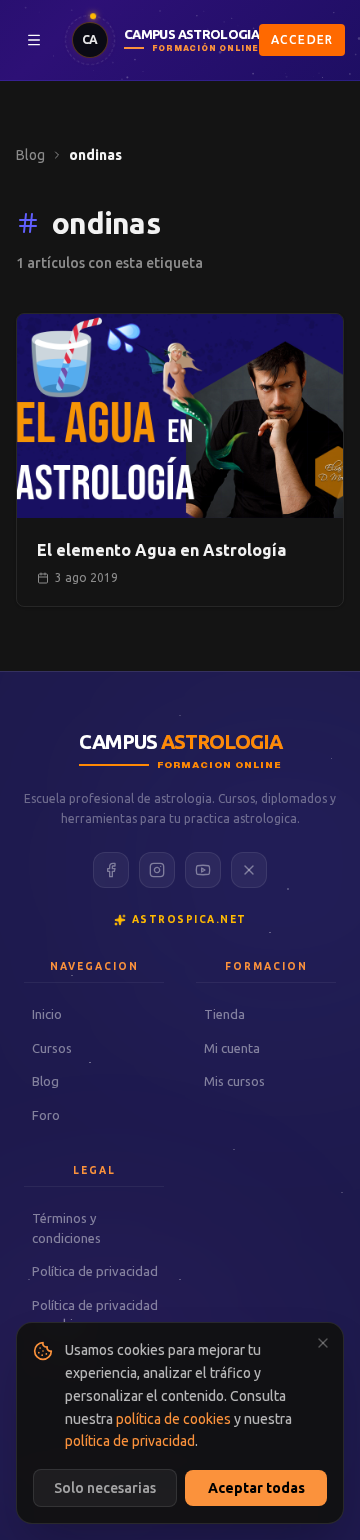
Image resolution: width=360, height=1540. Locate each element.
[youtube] (203, 870)
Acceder (302, 39)
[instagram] (157, 870)
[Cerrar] (323, 1343)
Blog (30, 155)
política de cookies (173, 1419)
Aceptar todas (256, 1488)
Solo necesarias (105, 1488)
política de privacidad (130, 1441)
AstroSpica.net (189, 919)
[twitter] (249, 870)
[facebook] (111, 870)
